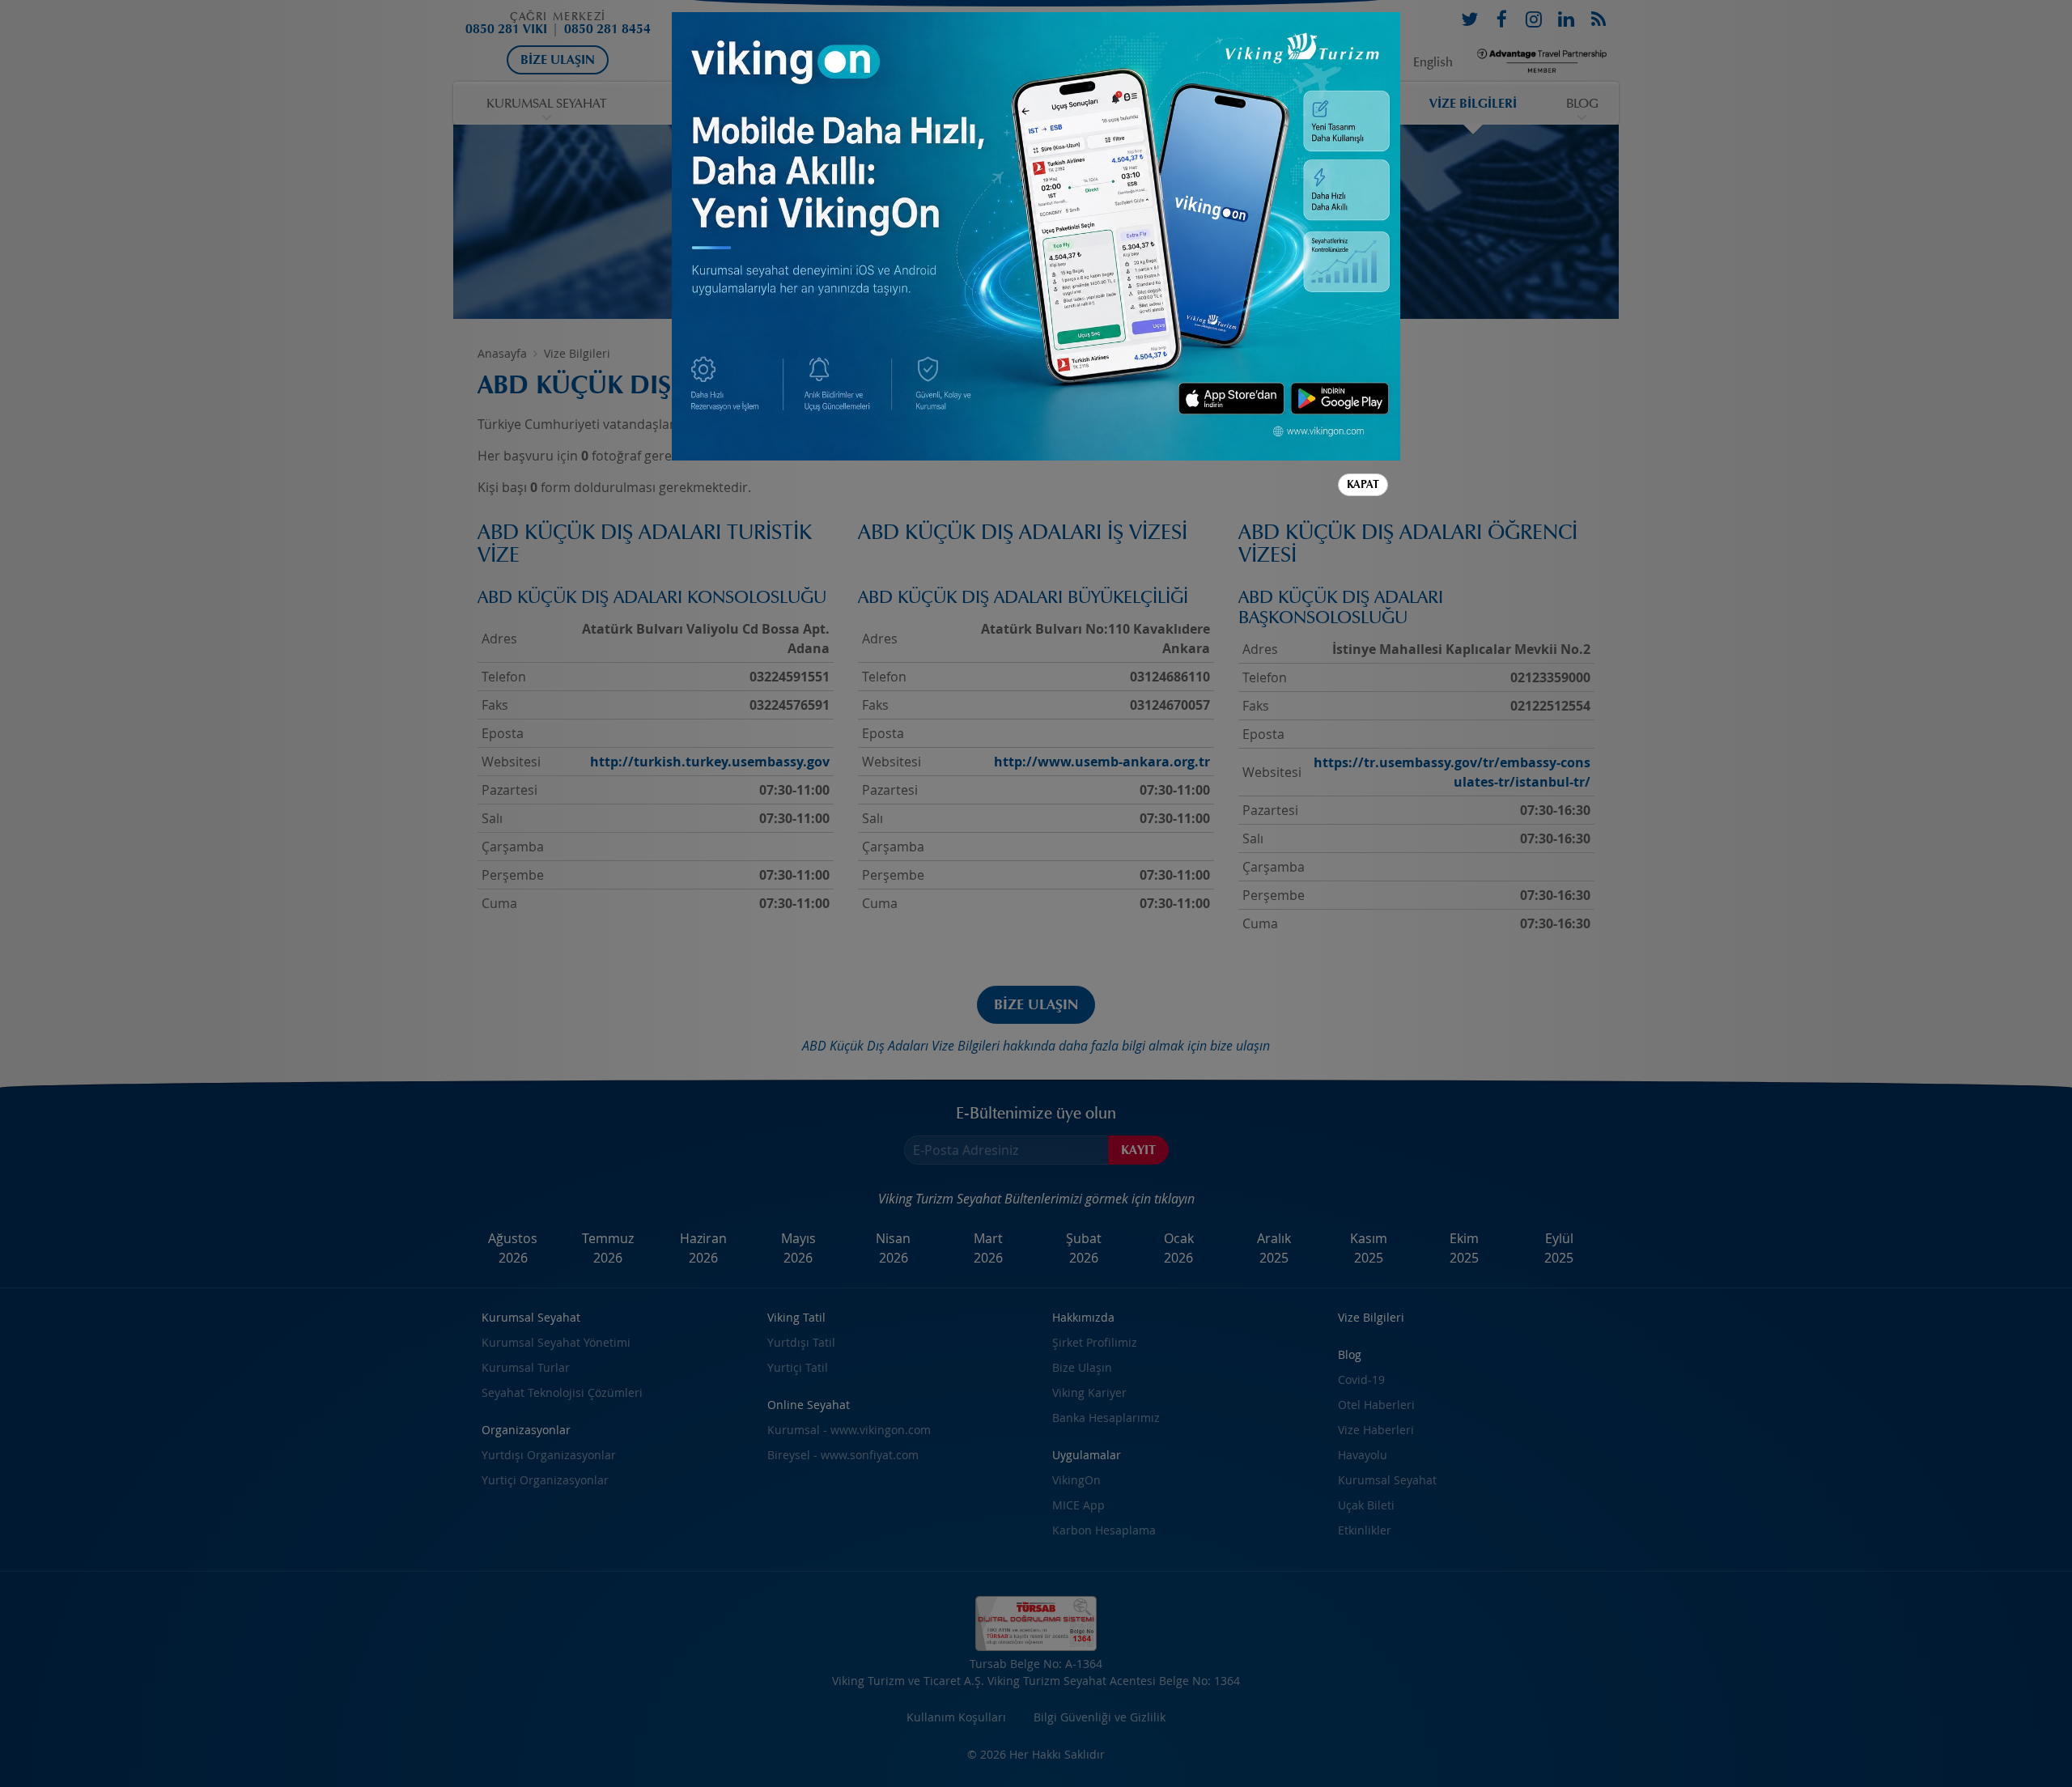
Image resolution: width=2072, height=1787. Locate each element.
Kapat (1363, 484)
